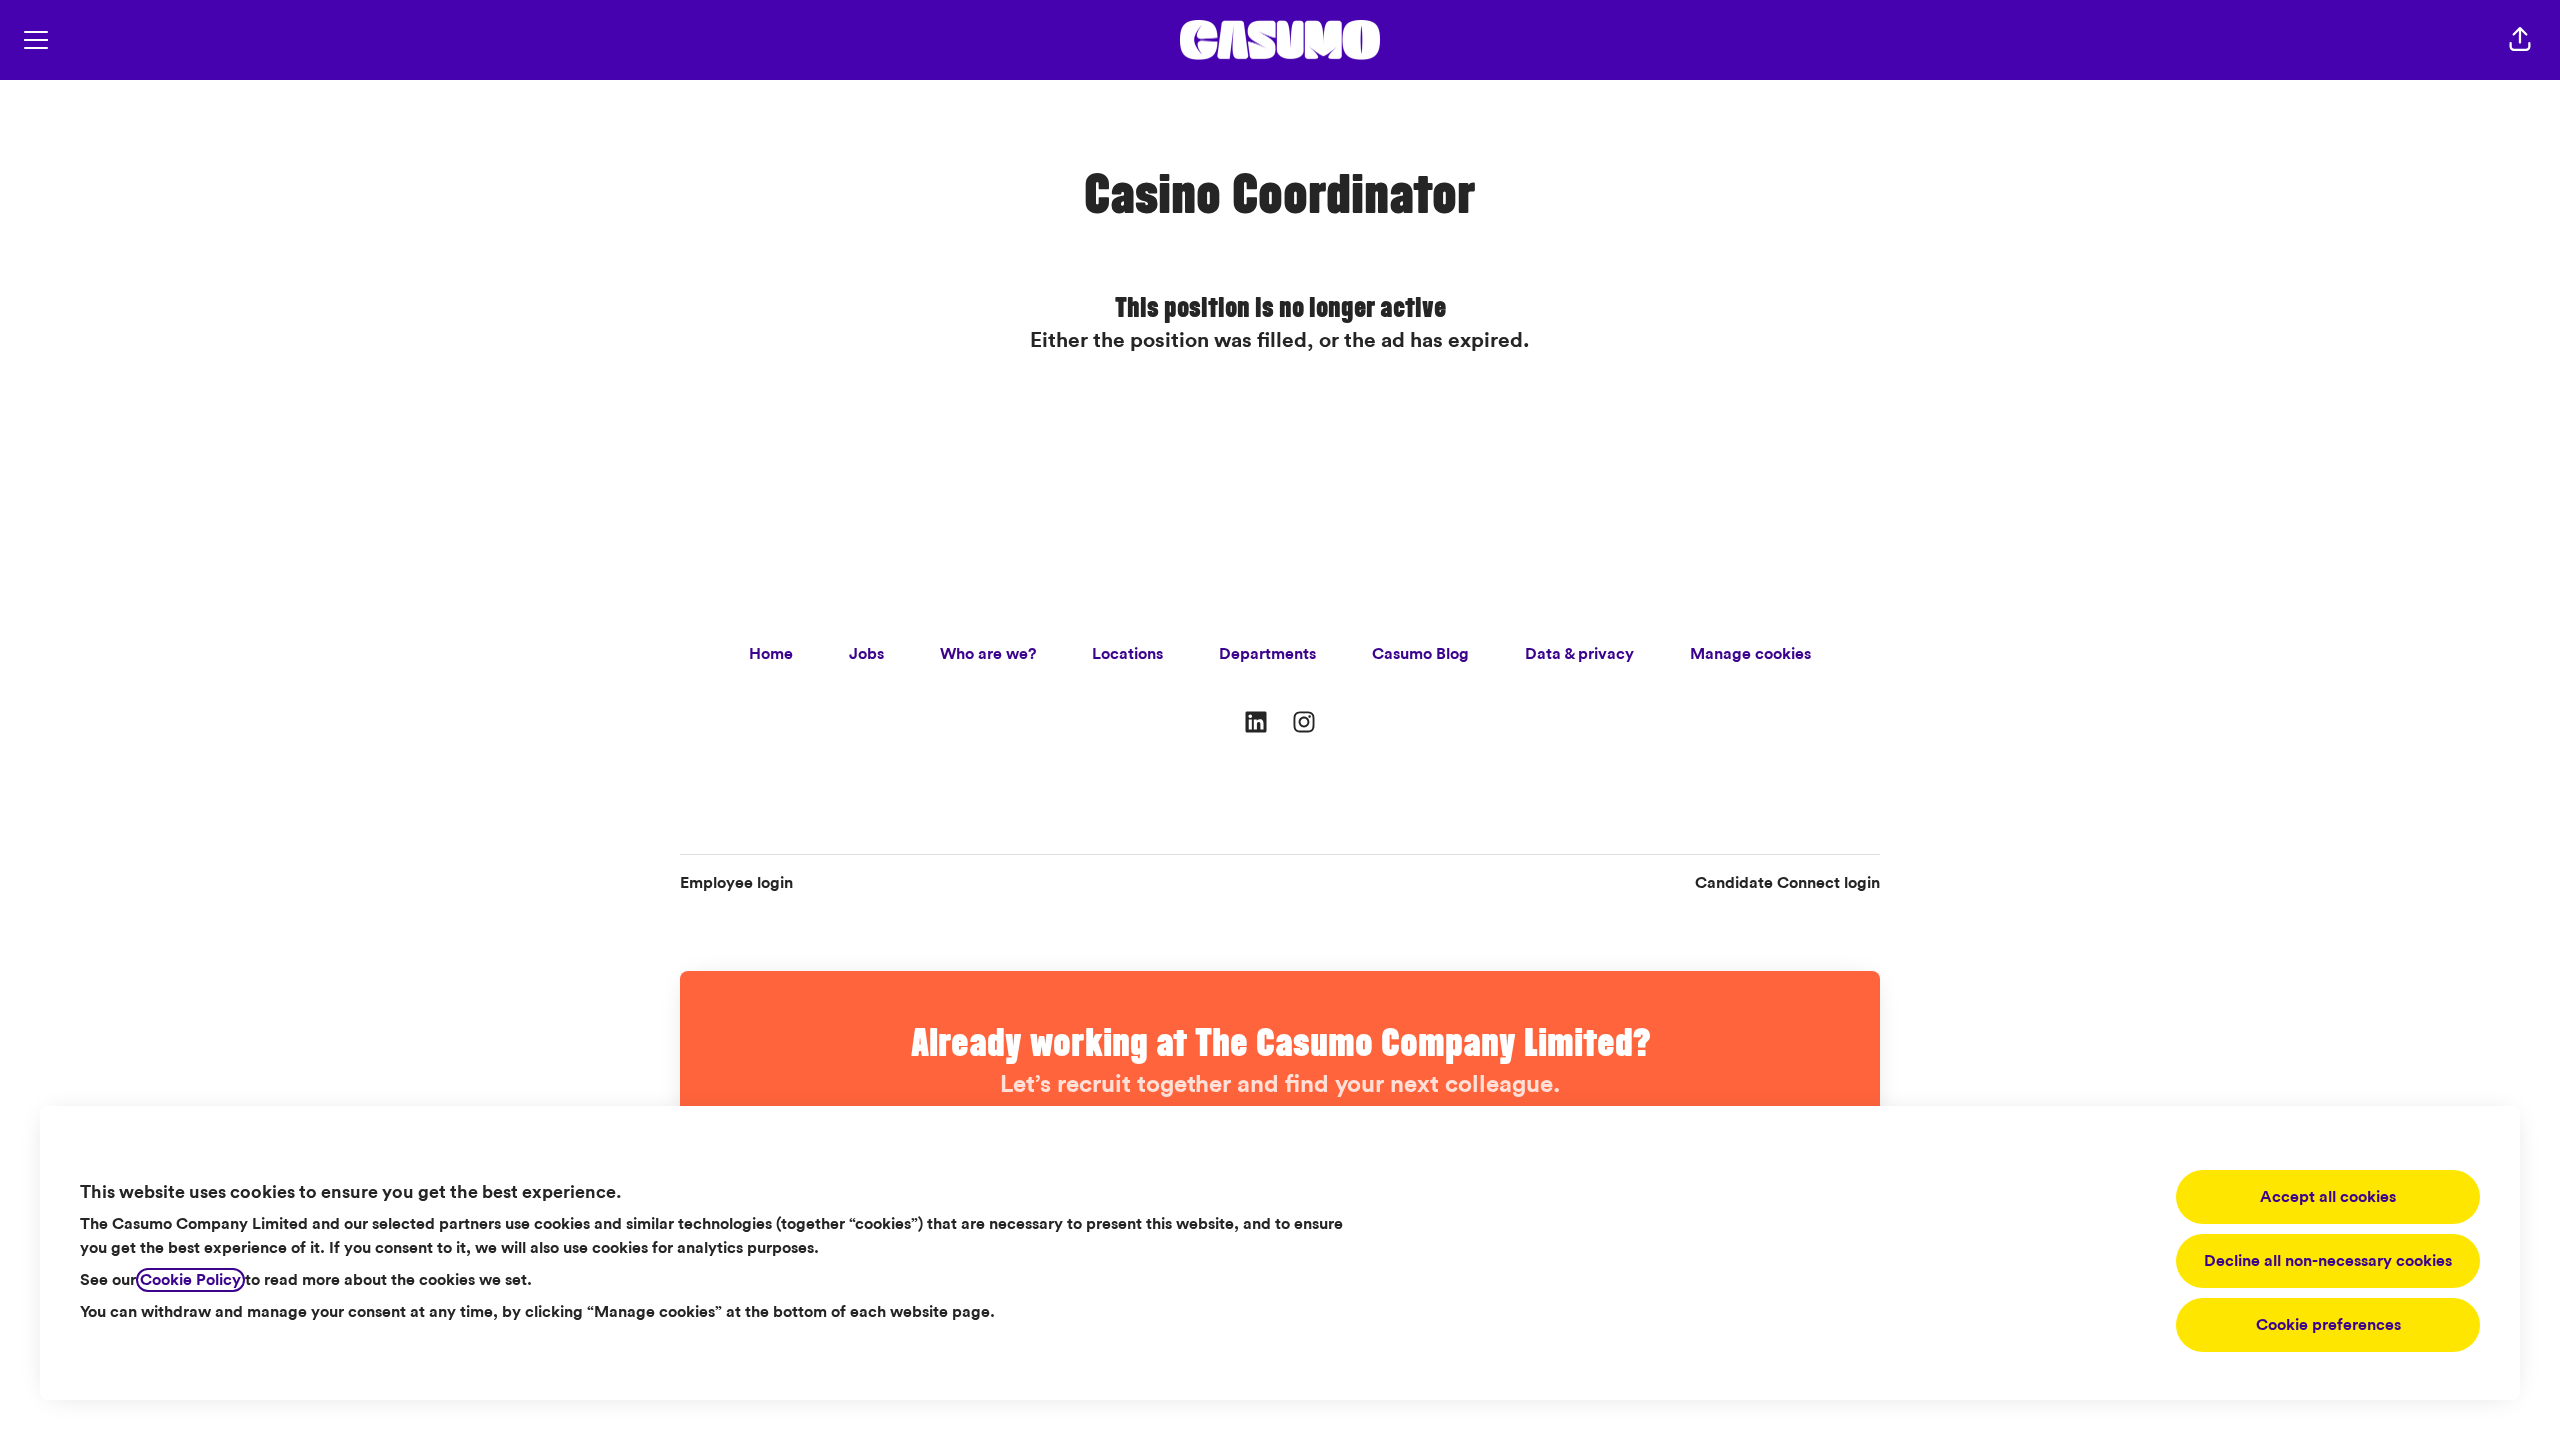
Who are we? (988, 654)
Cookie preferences (2328, 1325)
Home (771, 654)
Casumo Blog (1420, 654)
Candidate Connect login (1787, 883)
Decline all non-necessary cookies (2328, 1261)
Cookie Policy (190, 1280)
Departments (1267, 654)
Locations (1127, 654)
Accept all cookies (2328, 1197)
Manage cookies (1750, 654)
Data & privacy (1579, 654)
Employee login (736, 883)
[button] (2520, 40)
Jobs (866, 654)
